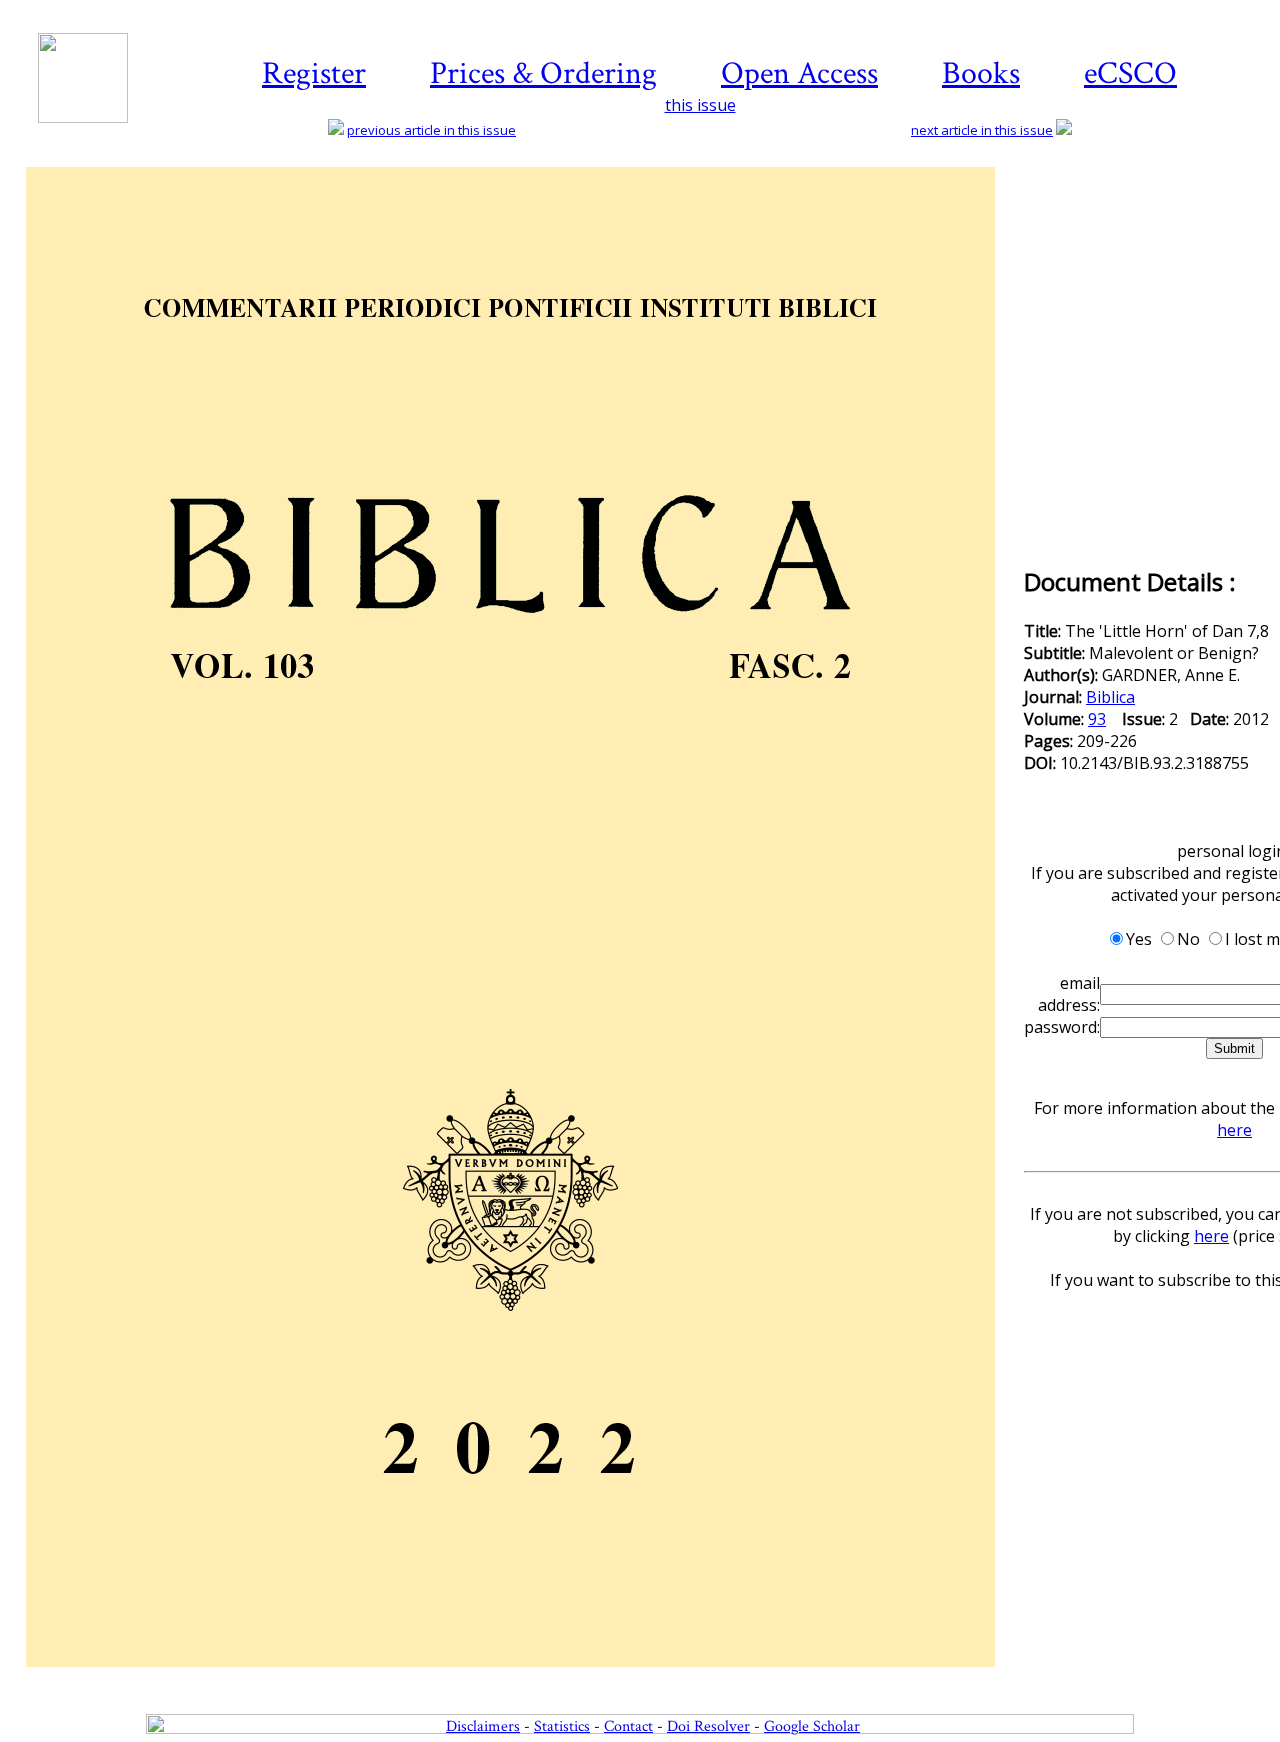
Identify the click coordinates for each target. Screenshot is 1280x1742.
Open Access (799, 73)
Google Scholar (812, 1726)
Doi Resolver (708, 1726)
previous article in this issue (431, 130)
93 (1097, 719)
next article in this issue (982, 130)
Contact (628, 1726)
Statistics (562, 1726)
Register (314, 73)
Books (981, 73)
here (1234, 1130)
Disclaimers (483, 1726)
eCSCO (1130, 73)
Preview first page (523, 1678)
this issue (700, 105)
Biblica (1110, 697)
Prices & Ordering (543, 73)
